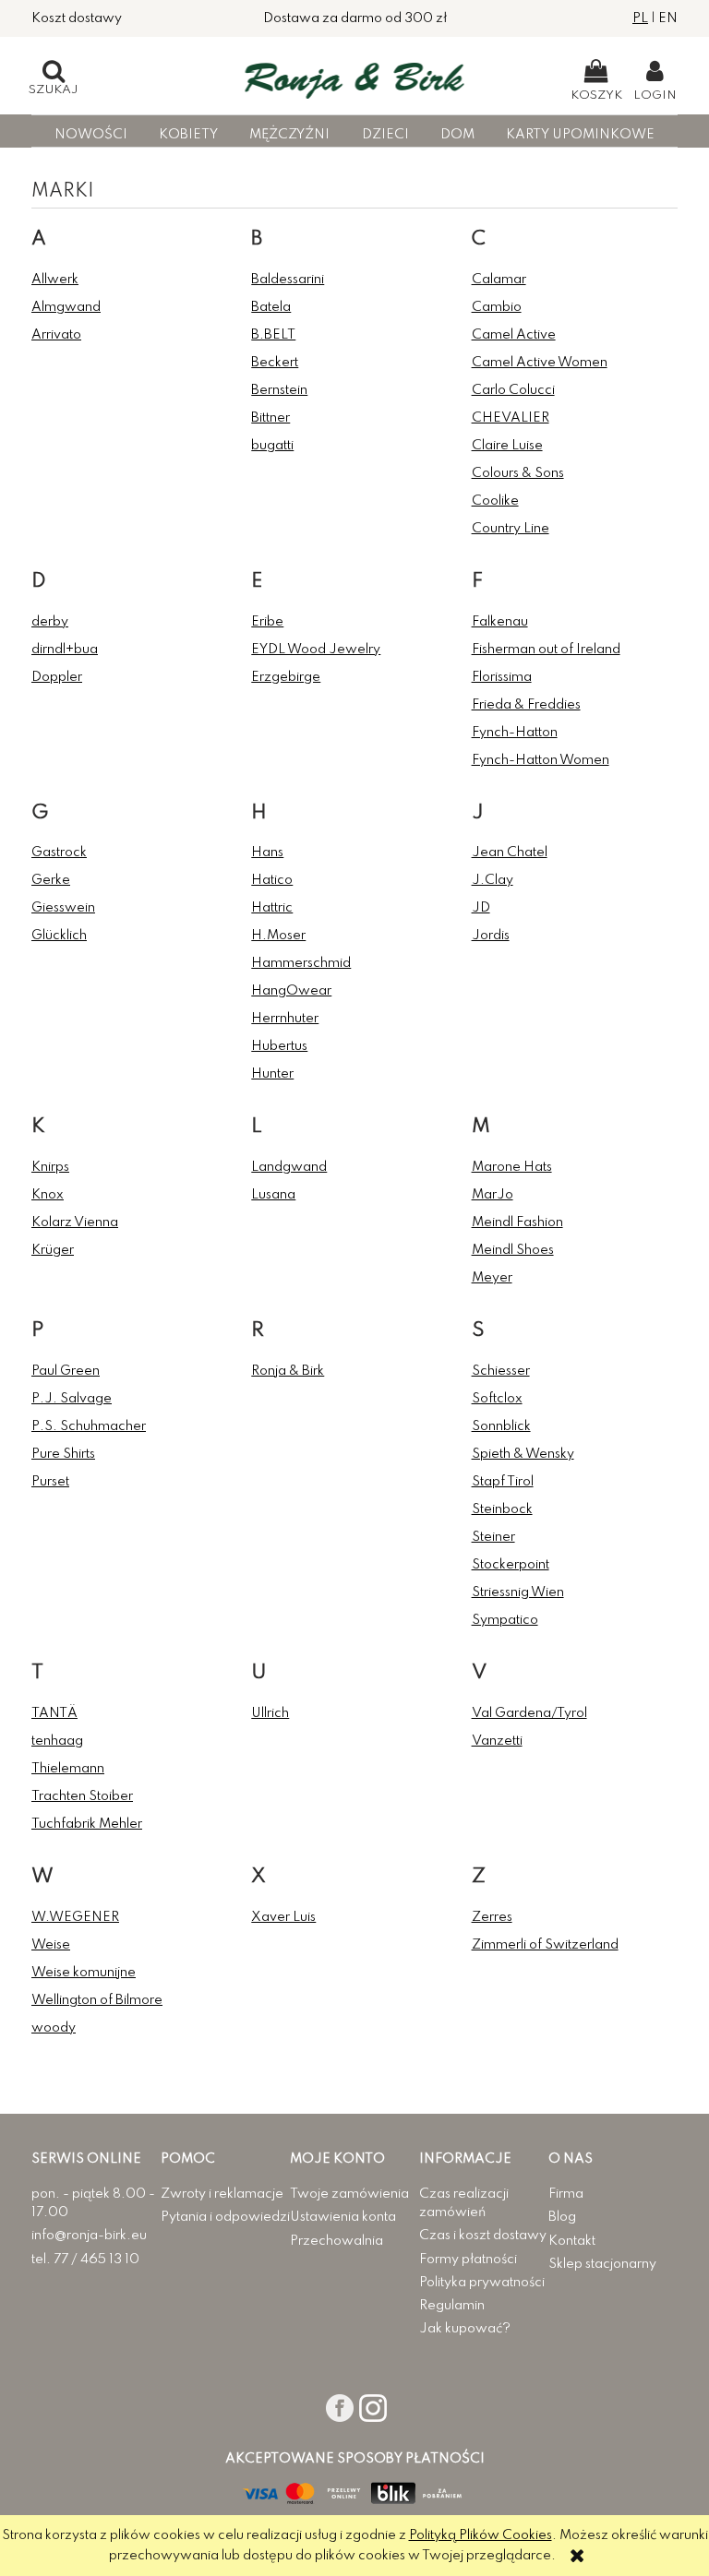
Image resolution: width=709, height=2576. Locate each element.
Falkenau (500, 622)
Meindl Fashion (517, 1222)
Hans (267, 853)
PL (640, 18)
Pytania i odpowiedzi (225, 2217)
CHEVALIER (511, 418)
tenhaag (57, 1741)
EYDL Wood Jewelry (316, 650)
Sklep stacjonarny (602, 2264)
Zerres (492, 1917)
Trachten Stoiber (82, 1796)
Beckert (275, 363)
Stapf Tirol (503, 1482)
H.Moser (278, 936)
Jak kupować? (465, 2329)
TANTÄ (54, 1713)
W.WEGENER (75, 1917)
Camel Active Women (540, 363)
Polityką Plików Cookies (481, 2535)
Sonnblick (501, 1426)
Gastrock (59, 853)
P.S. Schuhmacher (89, 1426)
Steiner (493, 1537)
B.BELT (273, 335)
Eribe (267, 622)
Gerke (51, 880)
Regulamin (452, 2306)
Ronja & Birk (288, 1371)
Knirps (50, 1167)
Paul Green (66, 1371)
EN (668, 18)
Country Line (511, 529)
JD (481, 908)
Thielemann (68, 1769)
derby (50, 622)
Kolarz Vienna (75, 1222)
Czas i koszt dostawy (483, 2236)
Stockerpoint (511, 1565)
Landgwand (289, 1167)
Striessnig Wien (518, 1592)
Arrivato (56, 335)
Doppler (57, 677)
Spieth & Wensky (523, 1454)
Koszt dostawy (77, 18)
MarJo (493, 1195)
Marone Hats (512, 1167)
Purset (50, 1482)
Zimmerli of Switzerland (545, 1945)
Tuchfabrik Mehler (87, 1824)
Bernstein (279, 390)
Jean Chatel (510, 853)
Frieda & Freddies (526, 705)
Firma (566, 2194)
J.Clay (493, 880)
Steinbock (502, 1509)
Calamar (499, 280)
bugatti (272, 446)
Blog (562, 2217)
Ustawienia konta (343, 2217)
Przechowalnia (336, 2241)
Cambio (497, 307)
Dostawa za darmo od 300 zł (355, 18)
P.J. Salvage (72, 1399)
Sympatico (505, 1620)
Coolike (495, 501)
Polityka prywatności (482, 2283)
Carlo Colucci (513, 390)
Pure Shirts (63, 1454)
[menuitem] (90, 135)
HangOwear (291, 991)
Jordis (491, 936)
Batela (271, 307)
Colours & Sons (518, 473)
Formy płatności (468, 2260)
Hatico (272, 880)
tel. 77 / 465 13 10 (85, 2260)
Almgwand (66, 307)
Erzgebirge (286, 677)
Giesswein (63, 908)
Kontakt (572, 2241)
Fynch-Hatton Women (541, 760)
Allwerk (55, 280)
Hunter (272, 1074)
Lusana (273, 1195)
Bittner (270, 418)
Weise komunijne (84, 1973)
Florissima (502, 677)
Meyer (492, 1278)
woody (54, 2028)
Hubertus (279, 1046)
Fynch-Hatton (515, 733)
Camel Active (514, 335)
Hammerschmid (301, 963)
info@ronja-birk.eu (89, 2236)
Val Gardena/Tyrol (529, 1713)
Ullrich (270, 1713)
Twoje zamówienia (349, 2194)
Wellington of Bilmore (97, 2000)
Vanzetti (497, 1741)
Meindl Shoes (513, 1250)
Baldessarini (288, 280)
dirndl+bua (65, 650)
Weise (51, 1945)
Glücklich (59, 936)
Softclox (497, 1399)
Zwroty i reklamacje (222, 2194)
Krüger (53, 1250)
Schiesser (501, 1371)
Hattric (272, 908)
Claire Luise (507, 446)
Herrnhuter (285, 1019)
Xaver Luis (283, 1917)
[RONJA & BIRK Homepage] (355, 76)
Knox (48, 1195)
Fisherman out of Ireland (546, 650)
